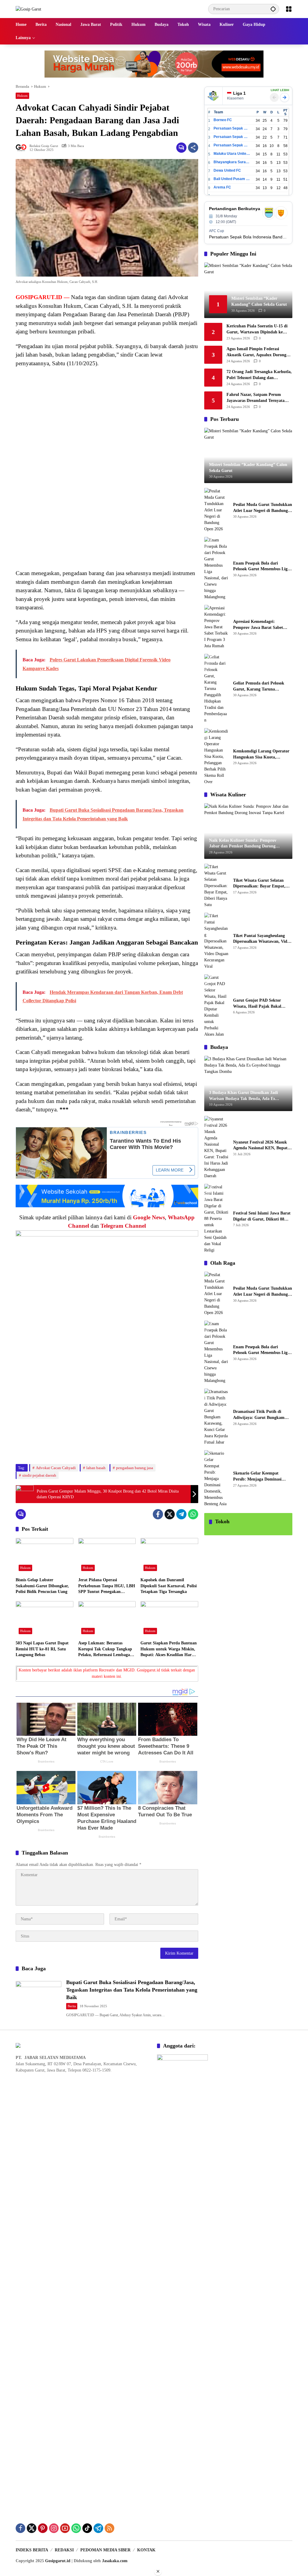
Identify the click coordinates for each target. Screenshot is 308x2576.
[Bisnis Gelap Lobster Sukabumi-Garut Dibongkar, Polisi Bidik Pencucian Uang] (45, 1556)
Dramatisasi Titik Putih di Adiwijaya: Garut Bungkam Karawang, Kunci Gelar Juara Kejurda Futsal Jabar (261, 1415)
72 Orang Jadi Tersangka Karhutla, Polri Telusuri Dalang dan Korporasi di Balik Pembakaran (259, 375)
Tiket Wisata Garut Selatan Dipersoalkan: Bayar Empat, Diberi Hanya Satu (259, 884)
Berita (72, 2006)
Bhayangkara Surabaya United (232, 162)
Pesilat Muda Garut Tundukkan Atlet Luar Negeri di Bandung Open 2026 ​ (263, 508)
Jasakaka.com (115, 2561)
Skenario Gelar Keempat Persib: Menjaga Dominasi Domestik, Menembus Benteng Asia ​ (261, 1476)
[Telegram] (181, 1514)
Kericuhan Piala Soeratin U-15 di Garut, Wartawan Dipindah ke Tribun (257, 329)
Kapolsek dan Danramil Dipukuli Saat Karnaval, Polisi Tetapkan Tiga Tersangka (169, 1586)
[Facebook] (158, 1514)
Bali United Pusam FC (232, 179)
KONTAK (146, 2550)
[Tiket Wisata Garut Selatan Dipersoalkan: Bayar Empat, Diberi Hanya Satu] (216, 886)
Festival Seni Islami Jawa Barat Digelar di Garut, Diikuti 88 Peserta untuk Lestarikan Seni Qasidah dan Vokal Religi (262, 1216)
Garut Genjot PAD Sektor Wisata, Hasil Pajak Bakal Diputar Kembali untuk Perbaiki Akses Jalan (257, 1004)
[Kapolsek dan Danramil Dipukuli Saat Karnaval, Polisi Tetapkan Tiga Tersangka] (169, 1556)
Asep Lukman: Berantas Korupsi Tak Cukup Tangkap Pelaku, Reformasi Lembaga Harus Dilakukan (105, 1649)
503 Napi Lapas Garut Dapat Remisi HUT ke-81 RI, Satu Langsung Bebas (42, 1649)
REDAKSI (64, 2550)
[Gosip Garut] (28, 9)
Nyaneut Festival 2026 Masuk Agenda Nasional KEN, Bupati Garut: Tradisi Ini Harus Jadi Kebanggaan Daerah (261, 1146)
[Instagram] (54, 2528)
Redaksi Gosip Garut (44, 146)
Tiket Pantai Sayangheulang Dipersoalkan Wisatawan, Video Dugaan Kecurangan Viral (262, 939)
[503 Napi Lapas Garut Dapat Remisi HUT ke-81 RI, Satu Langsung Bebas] (45, 1619)
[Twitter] (170, 1514)
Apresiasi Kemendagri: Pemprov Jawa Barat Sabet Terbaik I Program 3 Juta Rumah (258, 625)
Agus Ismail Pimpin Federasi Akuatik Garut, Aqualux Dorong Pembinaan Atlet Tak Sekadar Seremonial (256, 352)
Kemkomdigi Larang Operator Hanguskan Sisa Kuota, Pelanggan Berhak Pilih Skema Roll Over (262, 754)
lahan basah (96, 1468)
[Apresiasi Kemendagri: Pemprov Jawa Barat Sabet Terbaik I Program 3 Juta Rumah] (216, 627)
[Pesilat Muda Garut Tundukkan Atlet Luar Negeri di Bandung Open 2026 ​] (216, 510)
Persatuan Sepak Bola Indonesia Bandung (232, 128)
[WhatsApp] (193, 1514)
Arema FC (222, 187)
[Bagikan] (193, 148)
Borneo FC (223, 120)
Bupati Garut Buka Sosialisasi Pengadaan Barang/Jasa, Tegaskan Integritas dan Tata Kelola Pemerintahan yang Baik (132, 1990)
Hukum (22, 96)
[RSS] (109, 2528)
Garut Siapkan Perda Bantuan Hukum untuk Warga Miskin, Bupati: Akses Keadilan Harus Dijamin (169, 1649)
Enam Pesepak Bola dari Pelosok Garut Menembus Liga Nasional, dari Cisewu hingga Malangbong (261, 567)
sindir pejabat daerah (39, 1475)
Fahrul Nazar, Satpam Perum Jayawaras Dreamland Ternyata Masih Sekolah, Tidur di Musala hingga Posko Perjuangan (256, 398)
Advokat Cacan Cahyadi (56, 1468)
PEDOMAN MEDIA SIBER (105, 2550)
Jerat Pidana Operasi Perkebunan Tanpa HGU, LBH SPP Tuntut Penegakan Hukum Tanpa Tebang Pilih (107, 1586)
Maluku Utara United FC (232, 154)
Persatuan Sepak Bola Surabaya (232, 145)
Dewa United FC (227, 170)
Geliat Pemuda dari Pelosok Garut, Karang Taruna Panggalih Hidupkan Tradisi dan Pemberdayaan (259, 686)
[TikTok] (87, 2528)
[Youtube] (65, 2528)
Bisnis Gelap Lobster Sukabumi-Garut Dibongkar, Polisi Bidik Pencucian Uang (42, 1586)
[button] (273, 9)
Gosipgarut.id (58, 2561)
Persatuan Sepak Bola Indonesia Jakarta (232, 137)
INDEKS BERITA (32, 2550)
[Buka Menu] (289, 9)
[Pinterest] (43, 2528)
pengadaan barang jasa (135, 1468)
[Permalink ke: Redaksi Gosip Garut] (23, 148)
